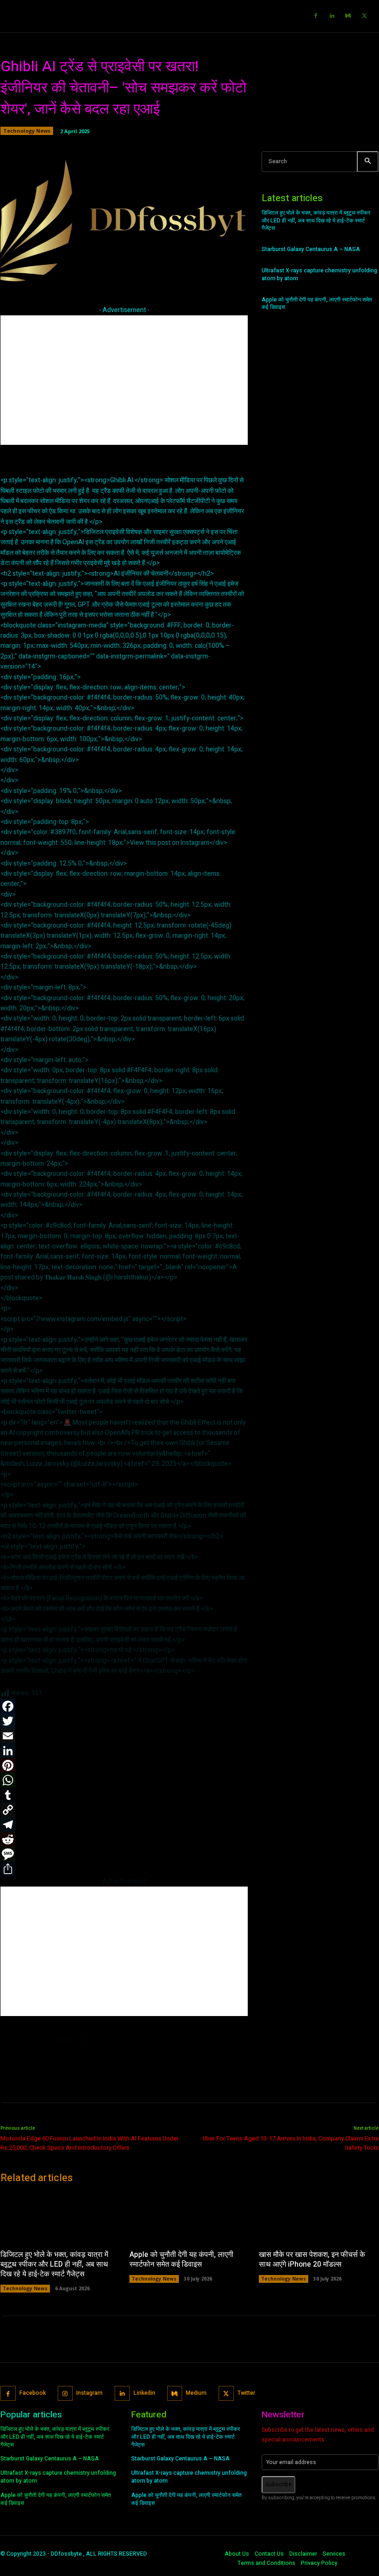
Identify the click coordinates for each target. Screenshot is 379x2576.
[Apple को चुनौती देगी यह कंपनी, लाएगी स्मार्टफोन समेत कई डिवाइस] (189, 2217)
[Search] (368, 162)
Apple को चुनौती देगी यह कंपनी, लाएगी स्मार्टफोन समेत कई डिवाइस (317, 304)
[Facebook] (316, 16)
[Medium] (348, 16)
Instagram (89, 2393)
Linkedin (144, 2393)
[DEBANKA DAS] (23, 2057)
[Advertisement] (124, 380)
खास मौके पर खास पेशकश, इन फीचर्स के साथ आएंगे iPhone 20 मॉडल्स (312, 2259)
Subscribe (278, 2484)
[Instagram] (65, 2394)
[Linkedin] (332, 16)
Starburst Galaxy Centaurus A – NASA (311, 249)
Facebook (33, 2393)
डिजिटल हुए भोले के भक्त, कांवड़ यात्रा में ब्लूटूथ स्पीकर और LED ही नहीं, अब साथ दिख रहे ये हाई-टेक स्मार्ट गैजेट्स (316, 221)
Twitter (246, 2393)
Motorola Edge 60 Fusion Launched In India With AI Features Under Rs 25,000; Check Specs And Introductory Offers (89, 2143)
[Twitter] (364, 16)
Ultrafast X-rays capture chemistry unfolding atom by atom (319, 274)
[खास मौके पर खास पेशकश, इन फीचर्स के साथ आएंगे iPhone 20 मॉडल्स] (319, 2217)
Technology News (27, 131)
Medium (196, 2393)
